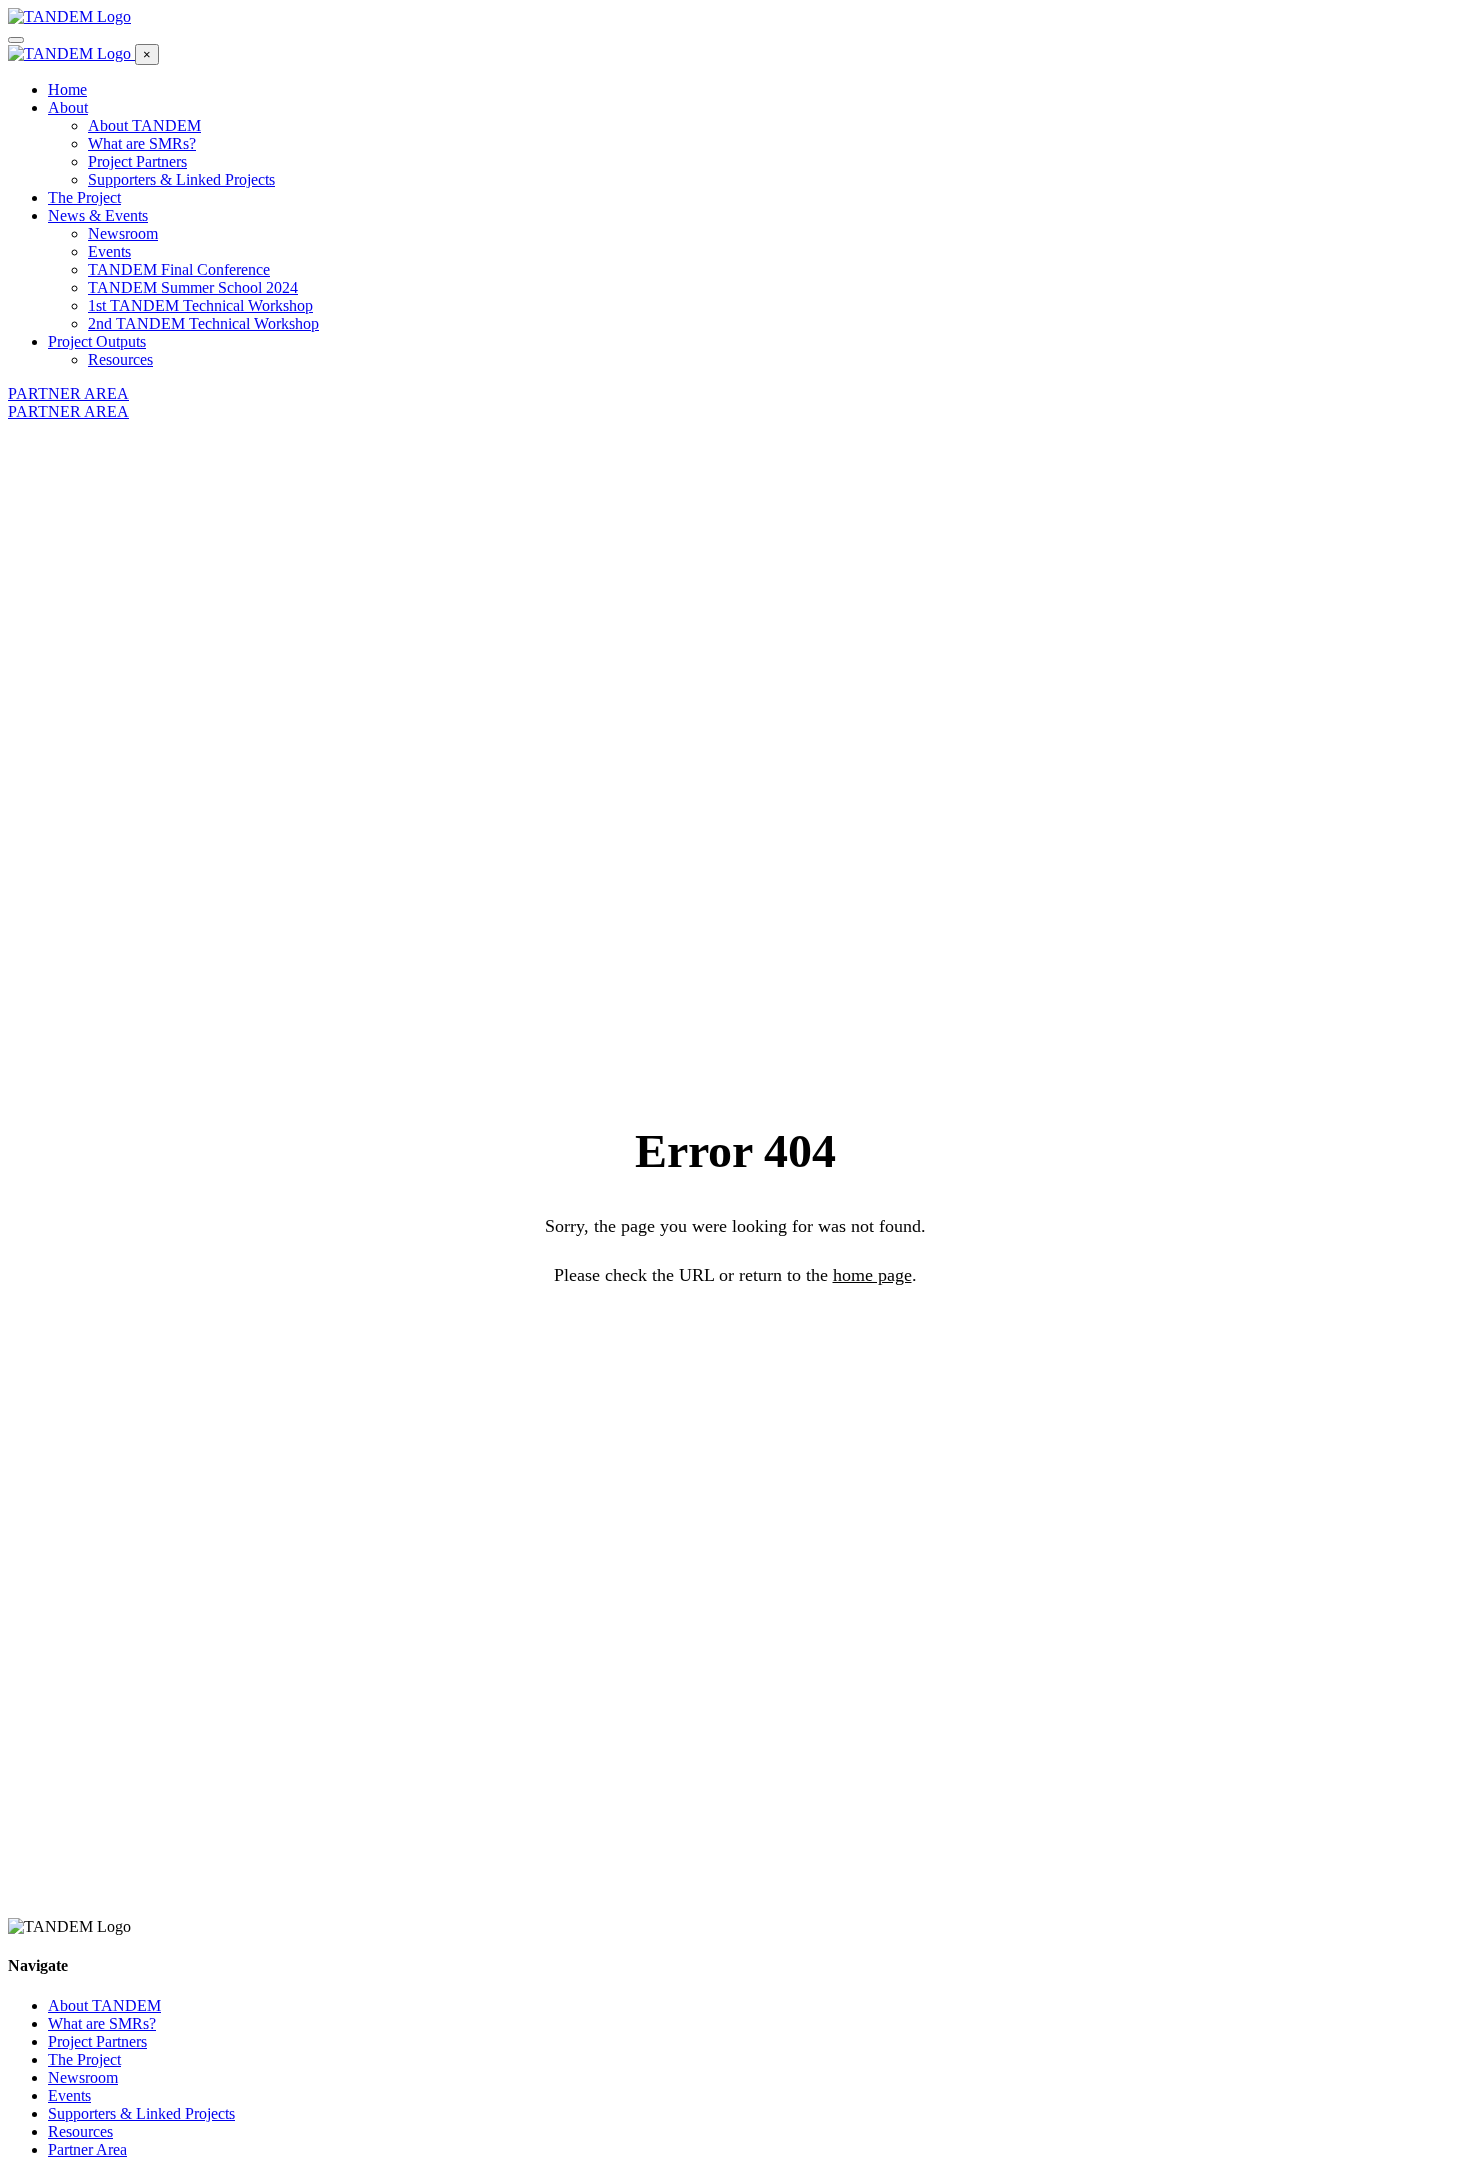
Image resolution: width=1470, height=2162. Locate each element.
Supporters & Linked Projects (181, 179)
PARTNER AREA (68, 393)
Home (67, 89)
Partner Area (87, 2149)
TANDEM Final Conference (179, 269)
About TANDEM (144, 125)
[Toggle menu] (16, 40)
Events (109, 251)
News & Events (98, 215)
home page (872, 1275)
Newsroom (123, 233)
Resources (120, 359)
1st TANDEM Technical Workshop (200, 305)
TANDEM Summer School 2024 (193, 287)
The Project (84, 197)
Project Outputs (97, 341)
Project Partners (137, 161)
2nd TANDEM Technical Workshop (203, 323)
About (68, 107)
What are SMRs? (142, 143)
